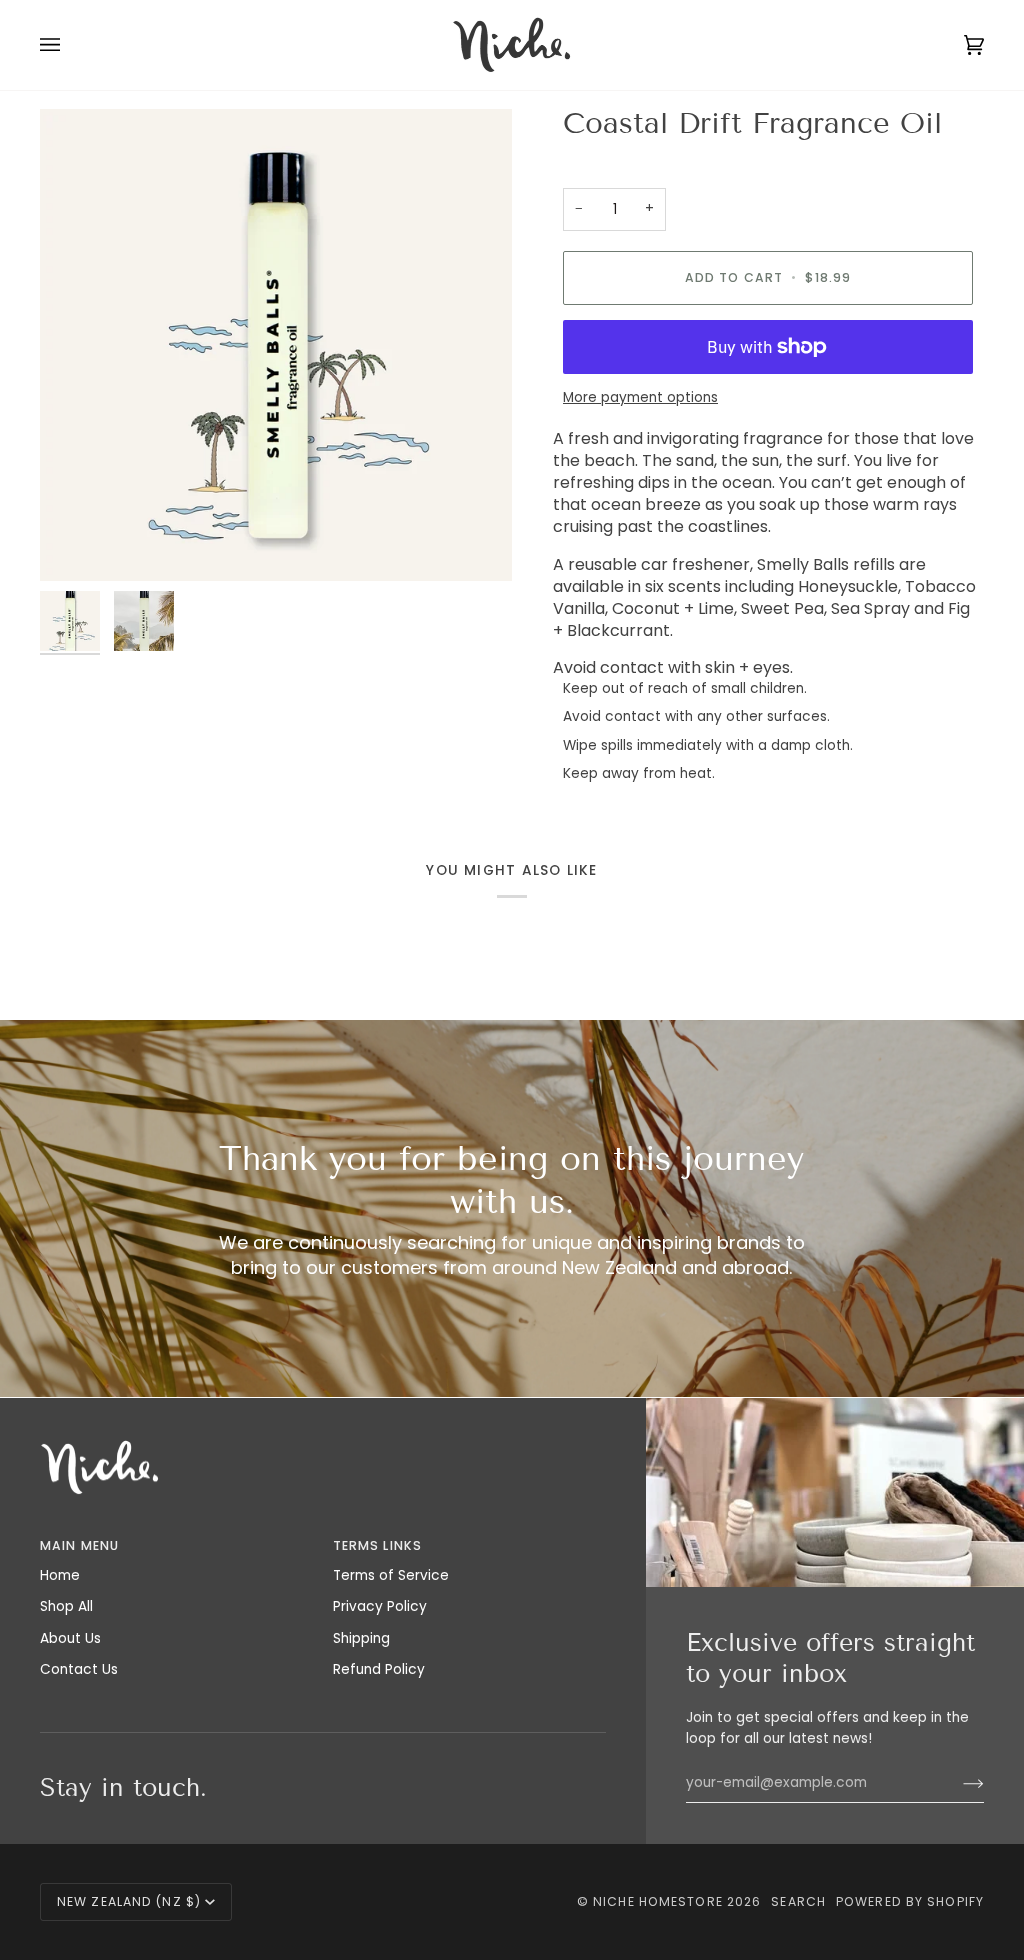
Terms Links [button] (377, 1545)
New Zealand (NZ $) (129, 1901)
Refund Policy (379, 1669)
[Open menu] (70, 45)
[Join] (957, 1783)
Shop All (66, 1606)
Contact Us (79, 1669)
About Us (70, 1638)
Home (60, 1575)
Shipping (361, 1638)
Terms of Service (391, 1575)
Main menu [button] (79, 1545)
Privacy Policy (380, 1606)
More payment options (640, 397)
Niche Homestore (658, 1901)
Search (798, 1901)
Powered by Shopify (910, 1901)
